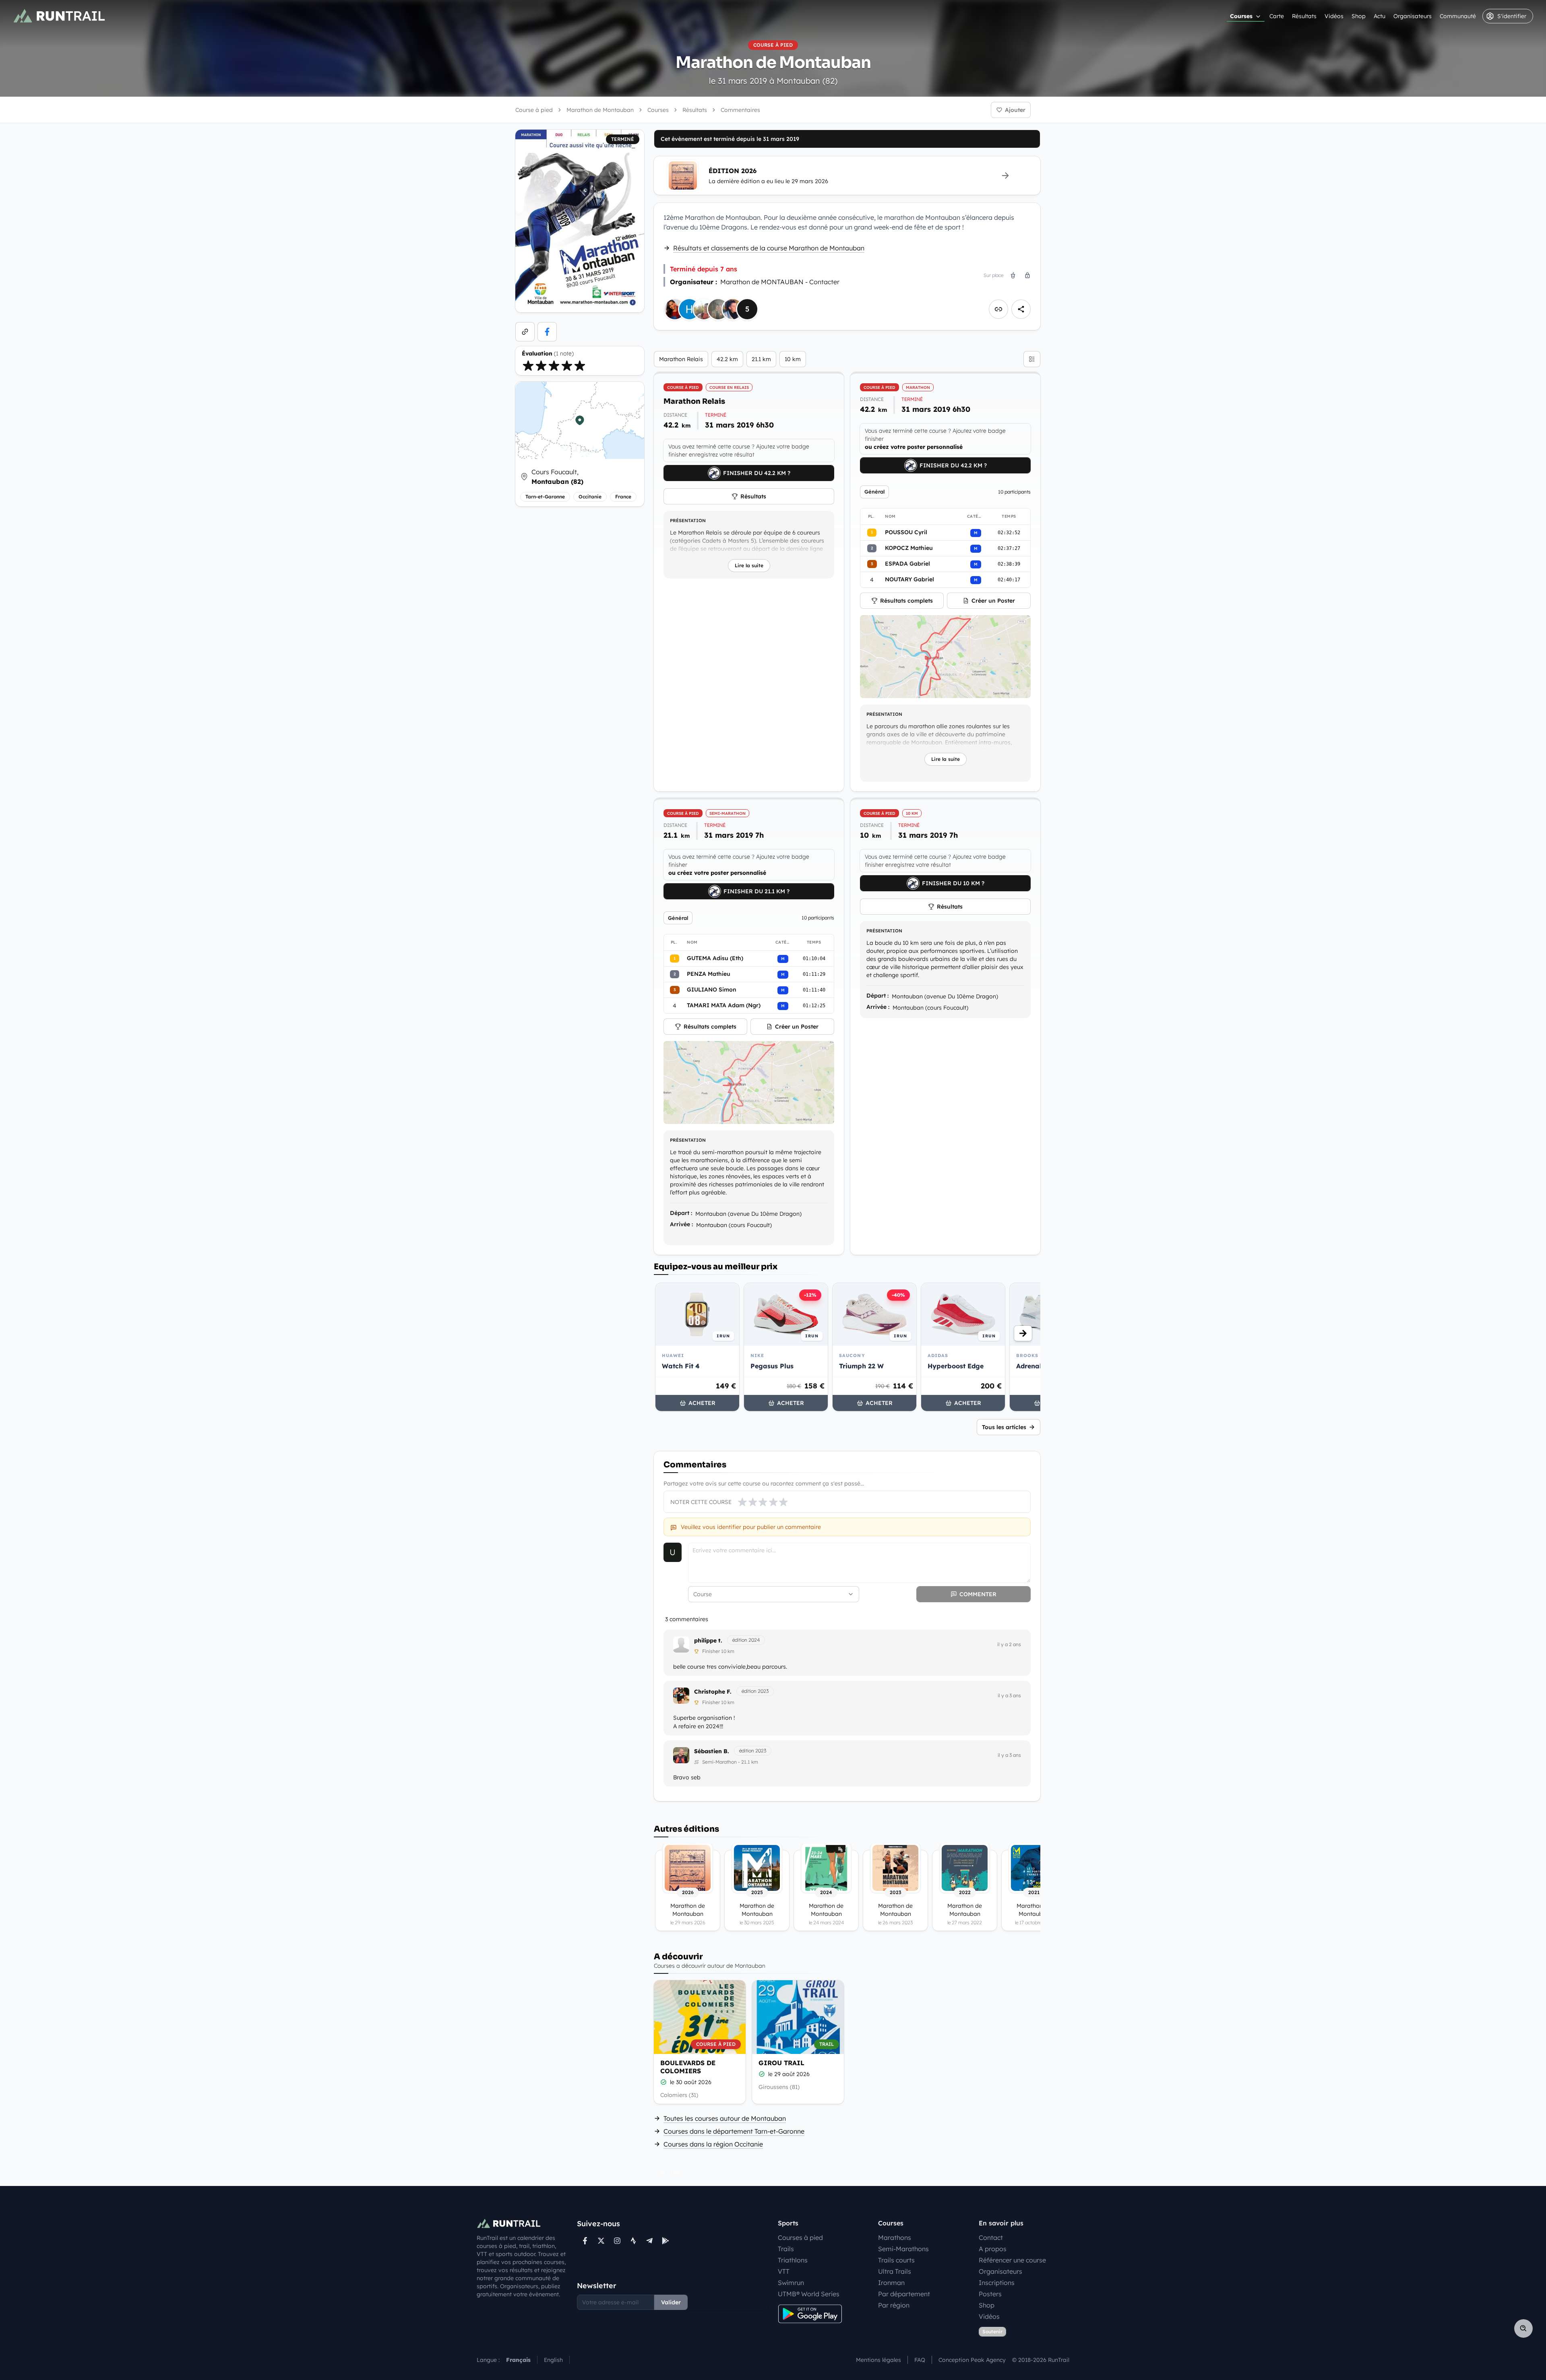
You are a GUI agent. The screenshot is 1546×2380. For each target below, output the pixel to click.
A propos (993, 2249)
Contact (991, 2237)
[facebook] (547, 332)
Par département (904, 2294)
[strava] (633, 2241)
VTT (784, 2271)
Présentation (688, 521)
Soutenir (992, 2331)
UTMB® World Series (809, 2294)
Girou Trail (781, 2063)
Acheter (702, 1403)
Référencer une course (1012, 2260)
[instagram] (617, 2241)
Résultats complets (906, 601)
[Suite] (1023, 1333)
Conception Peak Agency (972, 2360)
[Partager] (1021, 309)
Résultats (1304, 16)
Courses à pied (800, 2237)
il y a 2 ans (1009, 1644)
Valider (671, 2302)
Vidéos (1334, 16)
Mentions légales (878, 2360)
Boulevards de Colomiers (688, 2067)
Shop (1359, 16)
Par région (894, 2305)
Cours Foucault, (557, 477)
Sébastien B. (712, 1751)
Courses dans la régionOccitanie (713, 2144)
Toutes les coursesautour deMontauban (725, 2118)
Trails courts (896, 2260)
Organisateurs (1413, 16)
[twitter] (601, 2241)
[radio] (528, 366)
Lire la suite (749, 565)
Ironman (891, 2283)
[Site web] (525, 332)
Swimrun (791, 2283)
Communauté (1458, 16)
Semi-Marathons (903, 2249)
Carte (1277, 16)
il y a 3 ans (1009, 1695)
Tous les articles (1004, 1427)
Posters (990, 2294)
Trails (786, 2249)
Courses (1241, 16)
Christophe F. (713, 1692)
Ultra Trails (895, 2271)
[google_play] (666, 2241)
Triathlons (793, 2260)
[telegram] (649, 2241)
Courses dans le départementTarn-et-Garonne (734, 2131)
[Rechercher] (1523, 2328)
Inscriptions (997, 2283)
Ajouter (1015, 110)
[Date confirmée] (663, 2082)
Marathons (895, 2237)
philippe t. (708, 1640)
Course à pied (534, 110)
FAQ (920, 2360)
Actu (1380, 16)
